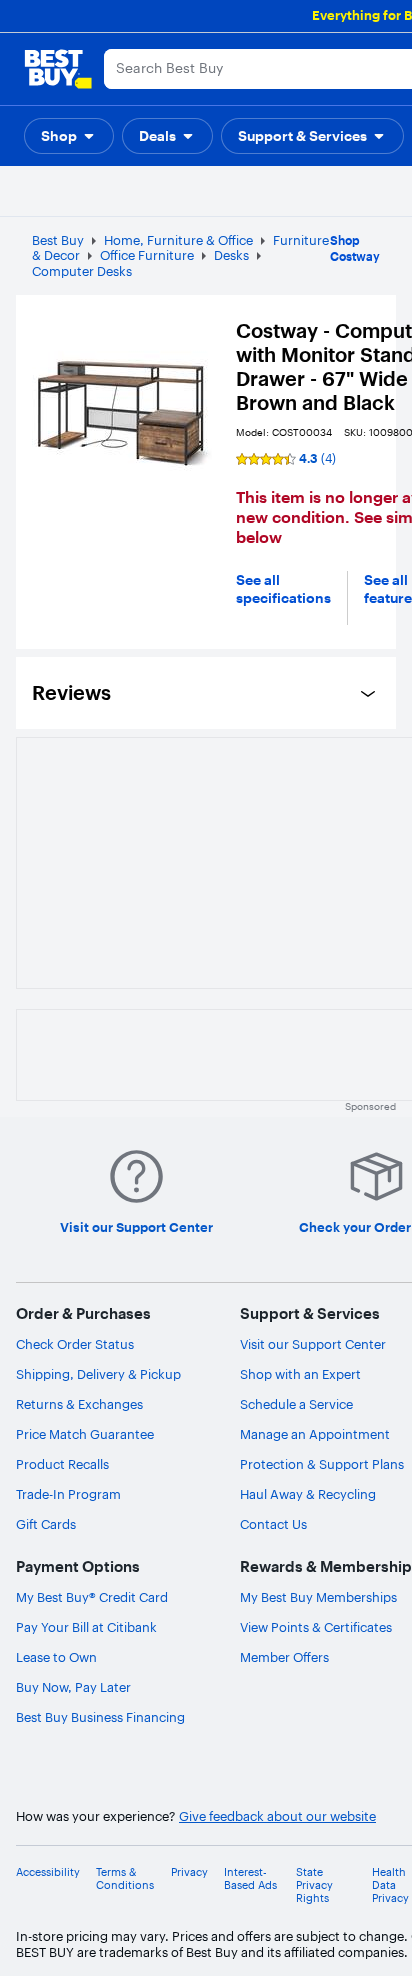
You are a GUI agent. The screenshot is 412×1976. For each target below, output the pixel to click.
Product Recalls (62, 1464)
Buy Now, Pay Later (73, 1687)
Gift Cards (46, 1524)
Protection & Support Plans (322, 1464)
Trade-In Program (68, 1494)
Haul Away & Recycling (308, 1494)
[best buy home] (58, 69)
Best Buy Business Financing (100, 1717)
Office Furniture (147, 255)
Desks (231, 255)
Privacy (189, 1872)
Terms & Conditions (125, 1879)
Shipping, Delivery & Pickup (98, 1374)
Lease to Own (56, 1657)
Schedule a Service (296, 1404)
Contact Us (273, 1524)
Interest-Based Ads (250, 1879)
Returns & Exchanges (79, 1404)
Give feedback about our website (277, 1816)
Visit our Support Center (313, 1344)
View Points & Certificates (316, 1627)
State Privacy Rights (314, 1885)
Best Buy (58, 240)
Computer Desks (82, 271)
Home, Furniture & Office (178, 240)
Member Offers (284, 1657)
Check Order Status (75, 1344)
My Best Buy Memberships (318, 1597)
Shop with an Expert (300, 1374)
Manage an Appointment (315, 1434)
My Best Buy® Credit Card (92, 1597)
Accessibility (48, 1872)
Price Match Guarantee (85, 1434)
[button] (69, 136)
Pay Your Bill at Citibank (86, 1627)
